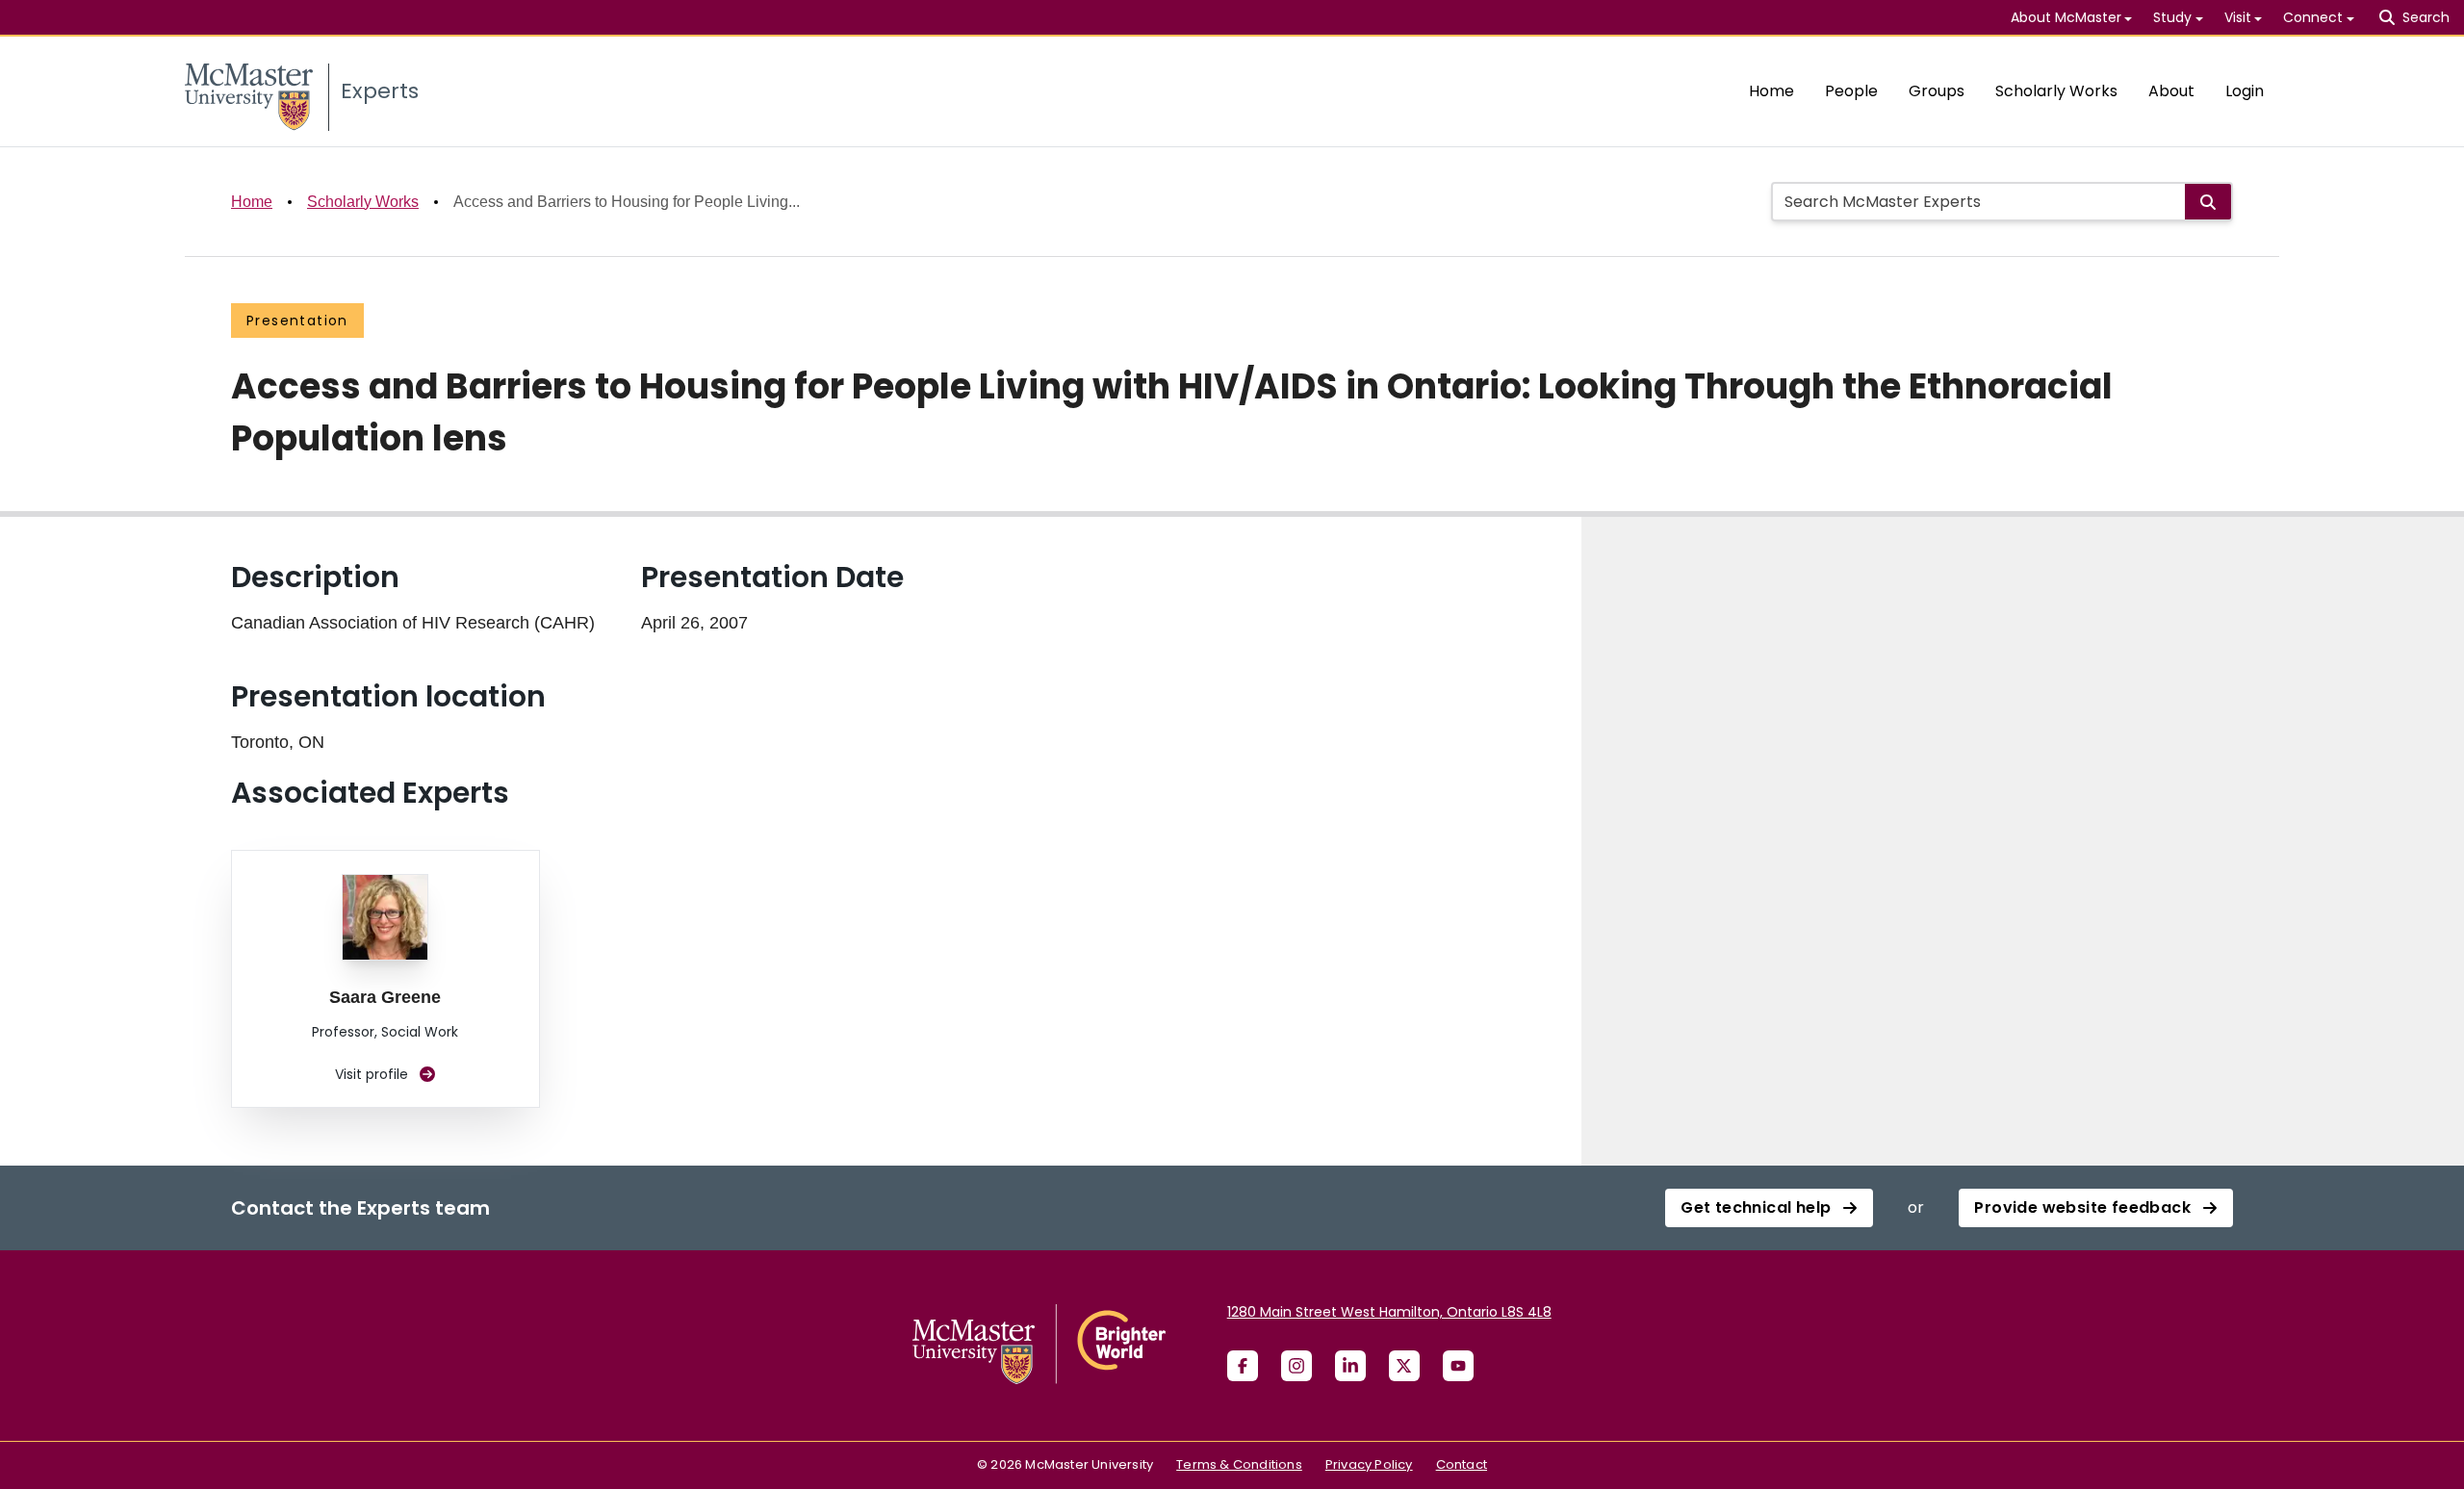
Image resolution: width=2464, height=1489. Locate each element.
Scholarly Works (2056, 91)
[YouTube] (1458, 1366)
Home (1771, 91)
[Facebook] (1243, 1366)
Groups (1937, 91)
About (2171, 91)
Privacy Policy (1369, 1464)
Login (2245, 91)
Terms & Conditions (1239, 1464)
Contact (1462, 1464)
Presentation (297, 321)
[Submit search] (2208, 202)
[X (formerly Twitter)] (1404, 1366)
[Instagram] (1296, 1366)
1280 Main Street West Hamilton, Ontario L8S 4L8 (1389, 1312)
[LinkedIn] (1350, 1366)
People (1851, 91)
